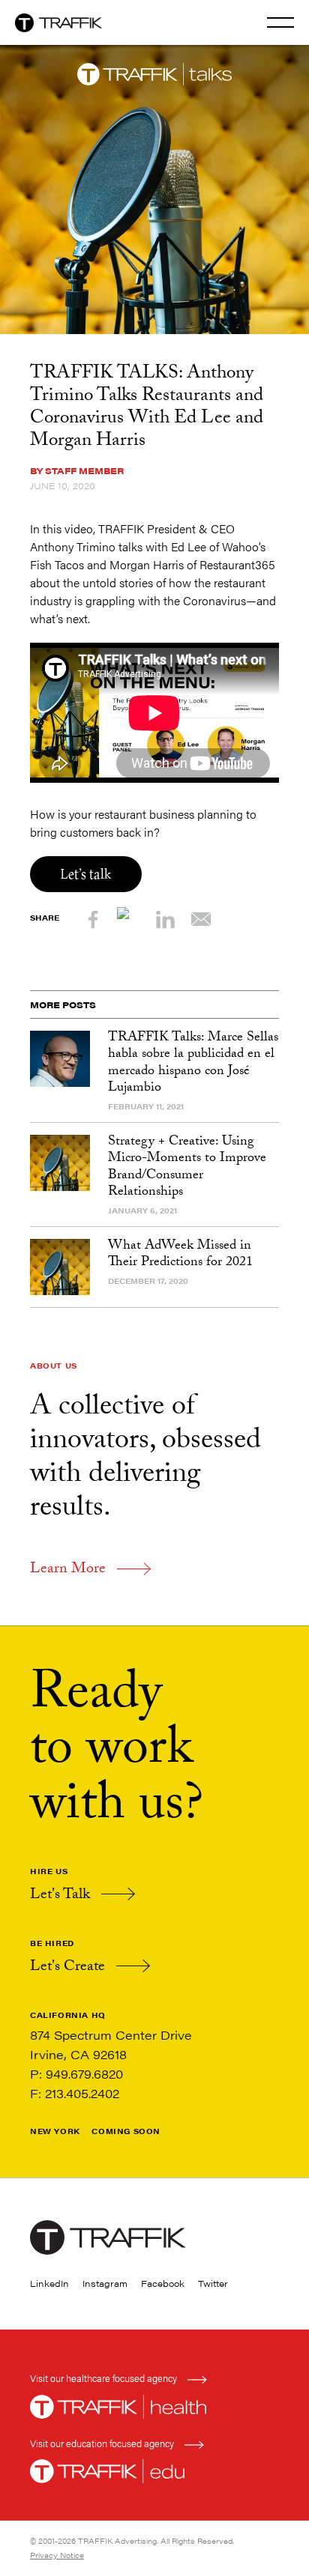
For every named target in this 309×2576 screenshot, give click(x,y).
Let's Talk (60, 1896)
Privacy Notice (57, 2555)
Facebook (163, 2283)
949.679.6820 (84, 2074)
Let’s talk (86, 874)
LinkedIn (49, 2283)
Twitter (213, 2283)
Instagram (105, 2283)
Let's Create (67, 1968)
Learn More (68, 1570)
